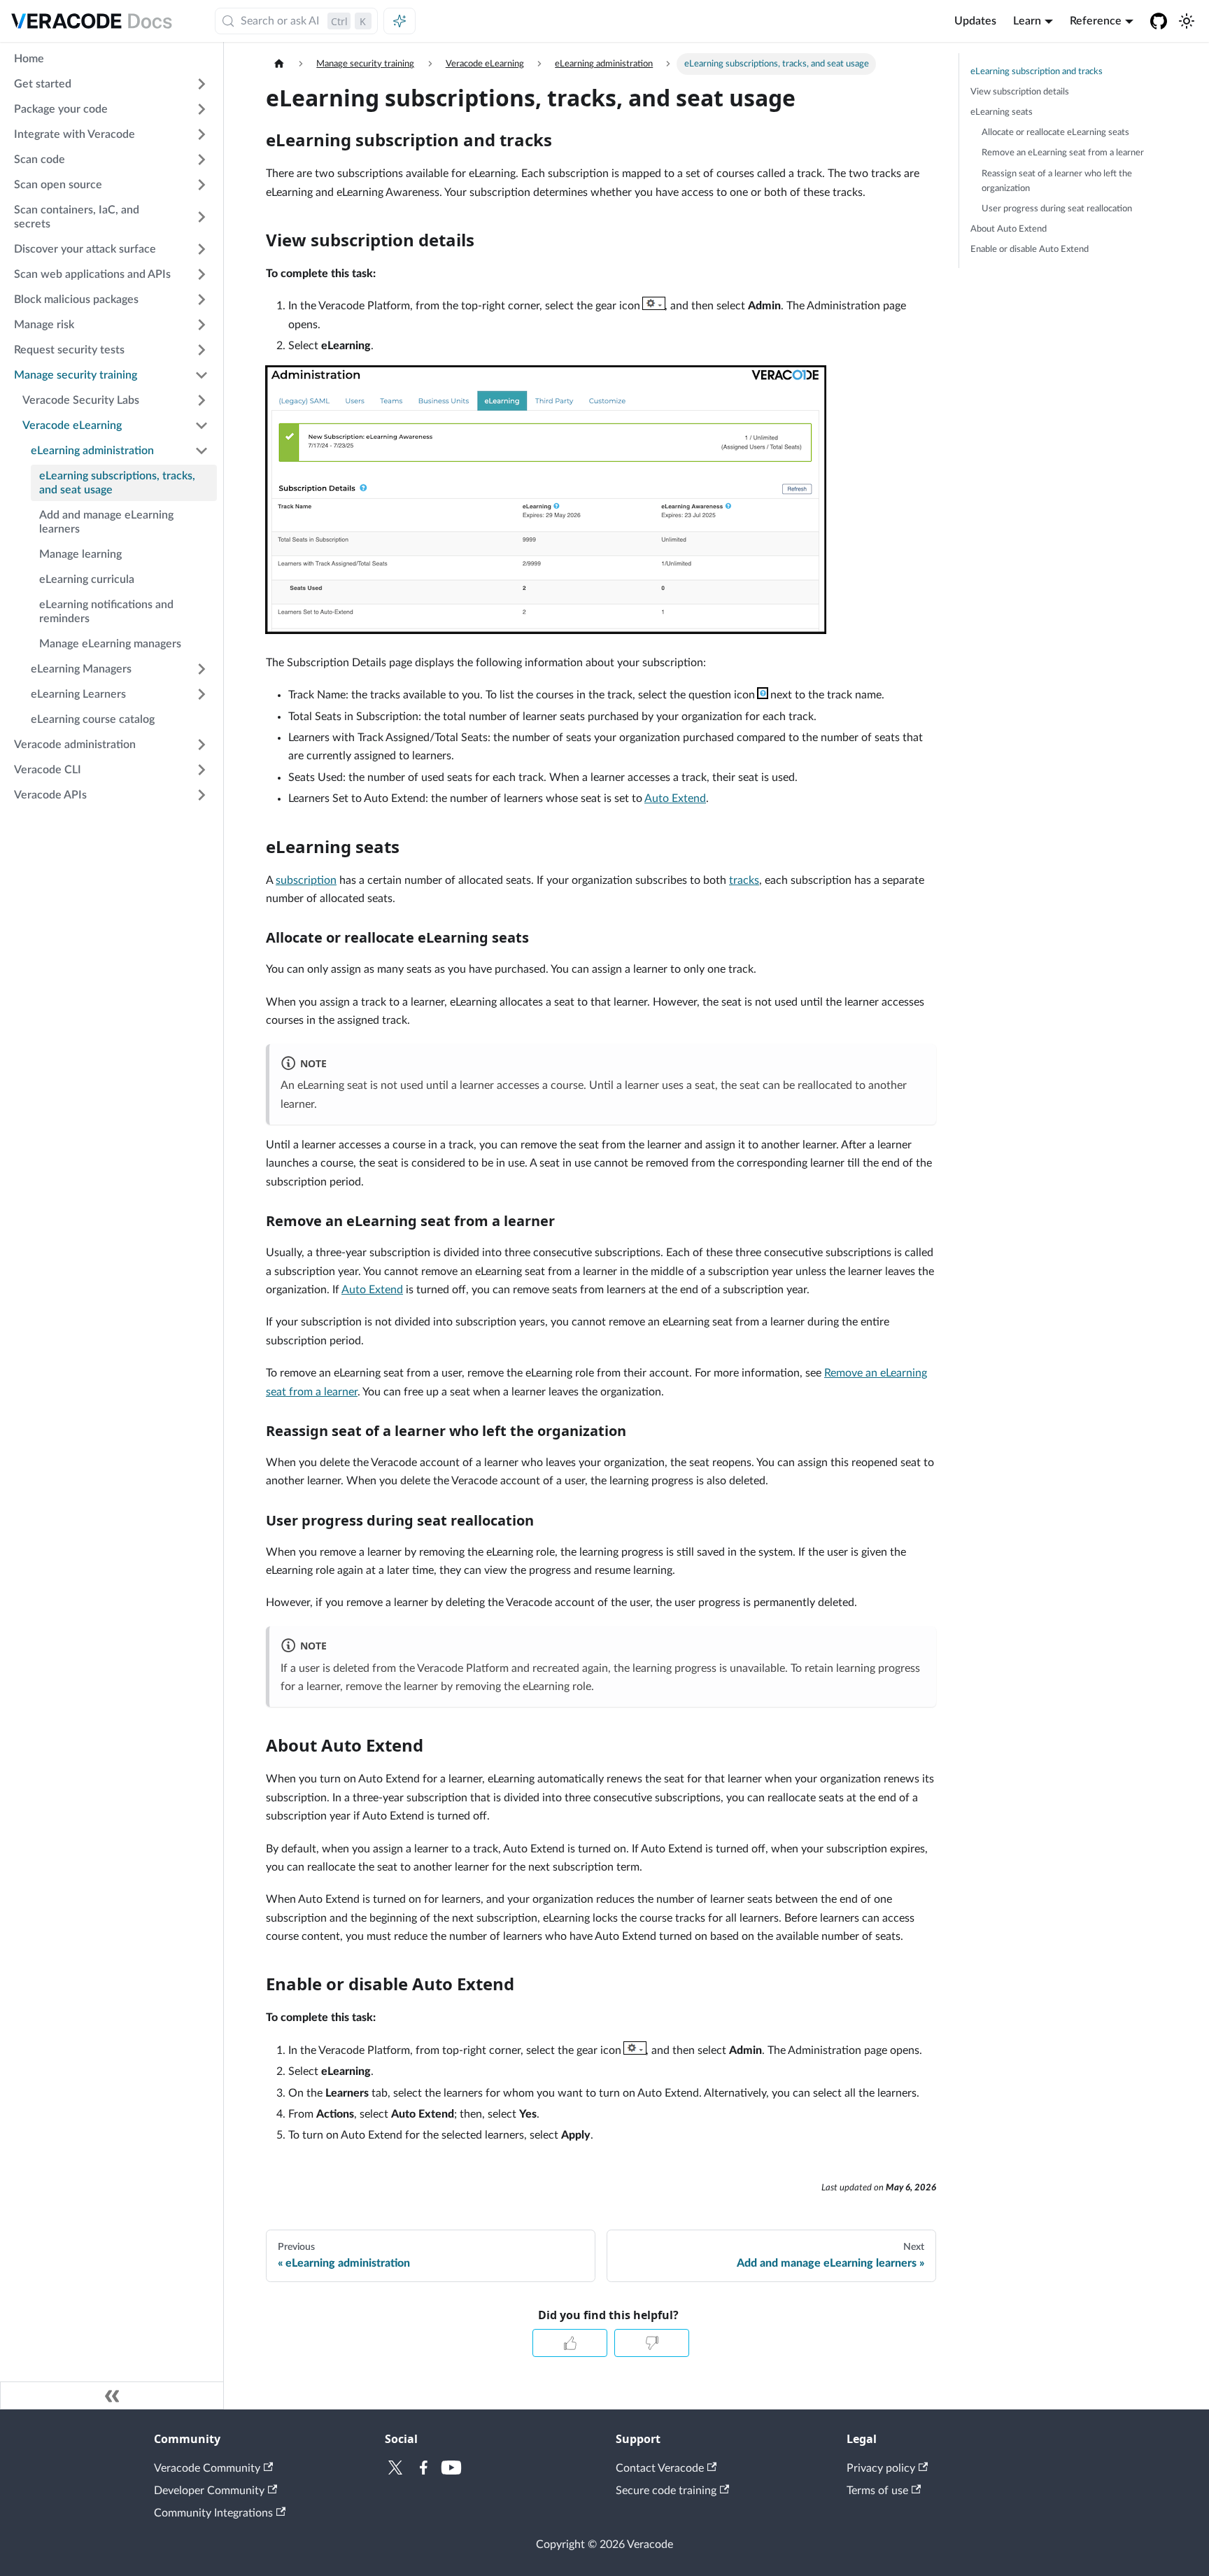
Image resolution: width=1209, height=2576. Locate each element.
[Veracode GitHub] (1159, 21)
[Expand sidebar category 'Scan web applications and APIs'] (201, 274)
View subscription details (1020, 92)
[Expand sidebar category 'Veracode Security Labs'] (201, 400)
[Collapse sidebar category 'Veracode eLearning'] (201, 425)
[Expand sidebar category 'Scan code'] (201, 160)
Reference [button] (1096, 21)
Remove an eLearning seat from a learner (1063, 153)
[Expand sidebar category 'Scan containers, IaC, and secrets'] (201, 217)
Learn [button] (1027, 21)
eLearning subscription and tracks (1037, 71)
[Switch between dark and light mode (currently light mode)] (1187, 21)
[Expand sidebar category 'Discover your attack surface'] (201, 249)
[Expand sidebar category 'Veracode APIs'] (201, 795)
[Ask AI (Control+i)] (400, 21)
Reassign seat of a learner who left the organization (1057, 181)
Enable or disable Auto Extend (1030, 249)
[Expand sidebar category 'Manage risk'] (201, 325)
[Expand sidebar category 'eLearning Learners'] (201, 694)
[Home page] (279, 64)
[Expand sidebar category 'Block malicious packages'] (201, 300)
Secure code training (666, 2491)
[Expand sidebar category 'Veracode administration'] (201, 745)
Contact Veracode (660, 2468)
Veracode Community (207, 2468)
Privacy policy (881, 2468)
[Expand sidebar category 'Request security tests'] (201, 350)
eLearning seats (1002, 112)
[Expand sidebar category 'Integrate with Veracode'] (201, 134)
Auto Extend (675, 798)
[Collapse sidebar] (112, 2395)
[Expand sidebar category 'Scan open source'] (201, 185)
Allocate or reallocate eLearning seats (1055, 132)
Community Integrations (213, 2513)
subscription (306, 880)
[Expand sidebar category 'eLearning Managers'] (201, 669)
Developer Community (209, 2491)
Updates (975, 21)
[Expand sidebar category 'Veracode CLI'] (201, 770)
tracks (744, 880)
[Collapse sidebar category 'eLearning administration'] (201, 451)
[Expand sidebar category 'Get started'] (201, 84)
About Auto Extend (1009, 229)
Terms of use (877, 2491)
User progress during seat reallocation (1057, 209)
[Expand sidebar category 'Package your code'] (201, 109)
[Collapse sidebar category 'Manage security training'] (201, 375)
